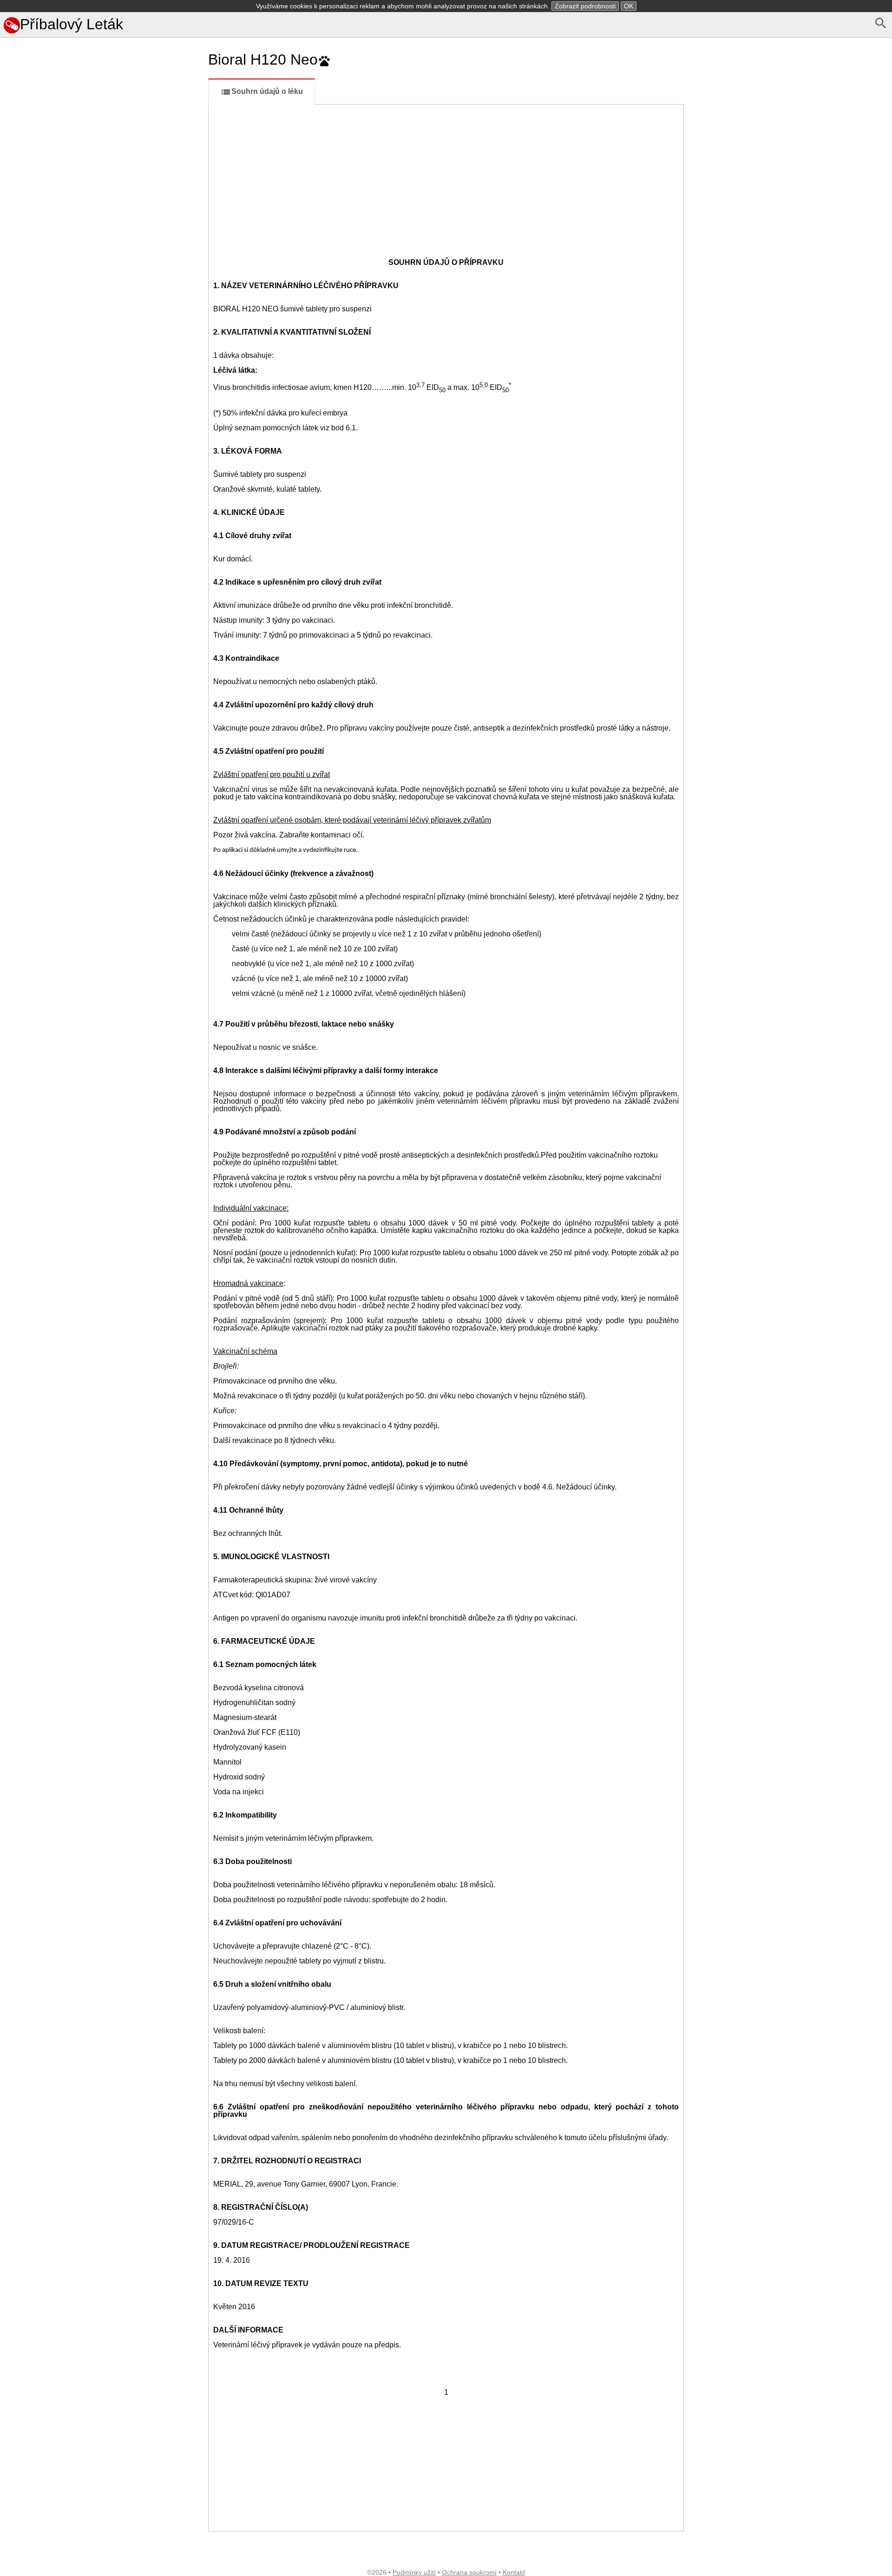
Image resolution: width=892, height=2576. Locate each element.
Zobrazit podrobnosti (585, 6)
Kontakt (514, 2572)
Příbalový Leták (72, 24)
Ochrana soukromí (469, 2572)
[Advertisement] (102, 460)
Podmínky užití (414, 2572)
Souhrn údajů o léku (267, 91)
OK (629, 6)
